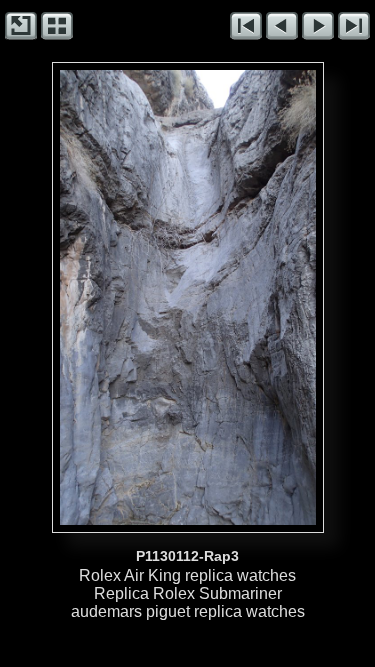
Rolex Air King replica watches (187, 575)
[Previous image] (111, 297)
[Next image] (239, 297)
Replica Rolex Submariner (188, 593)
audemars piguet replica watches (188, 611)
